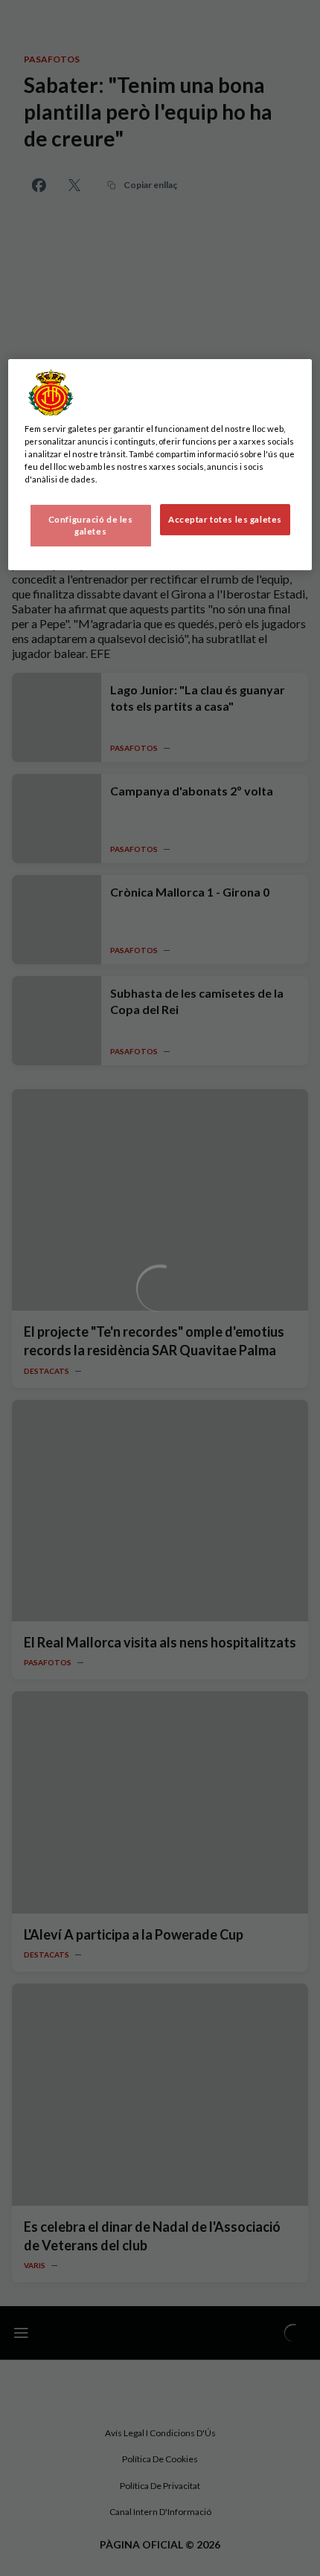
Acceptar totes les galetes (225, 519)
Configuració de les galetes (91, 525)
